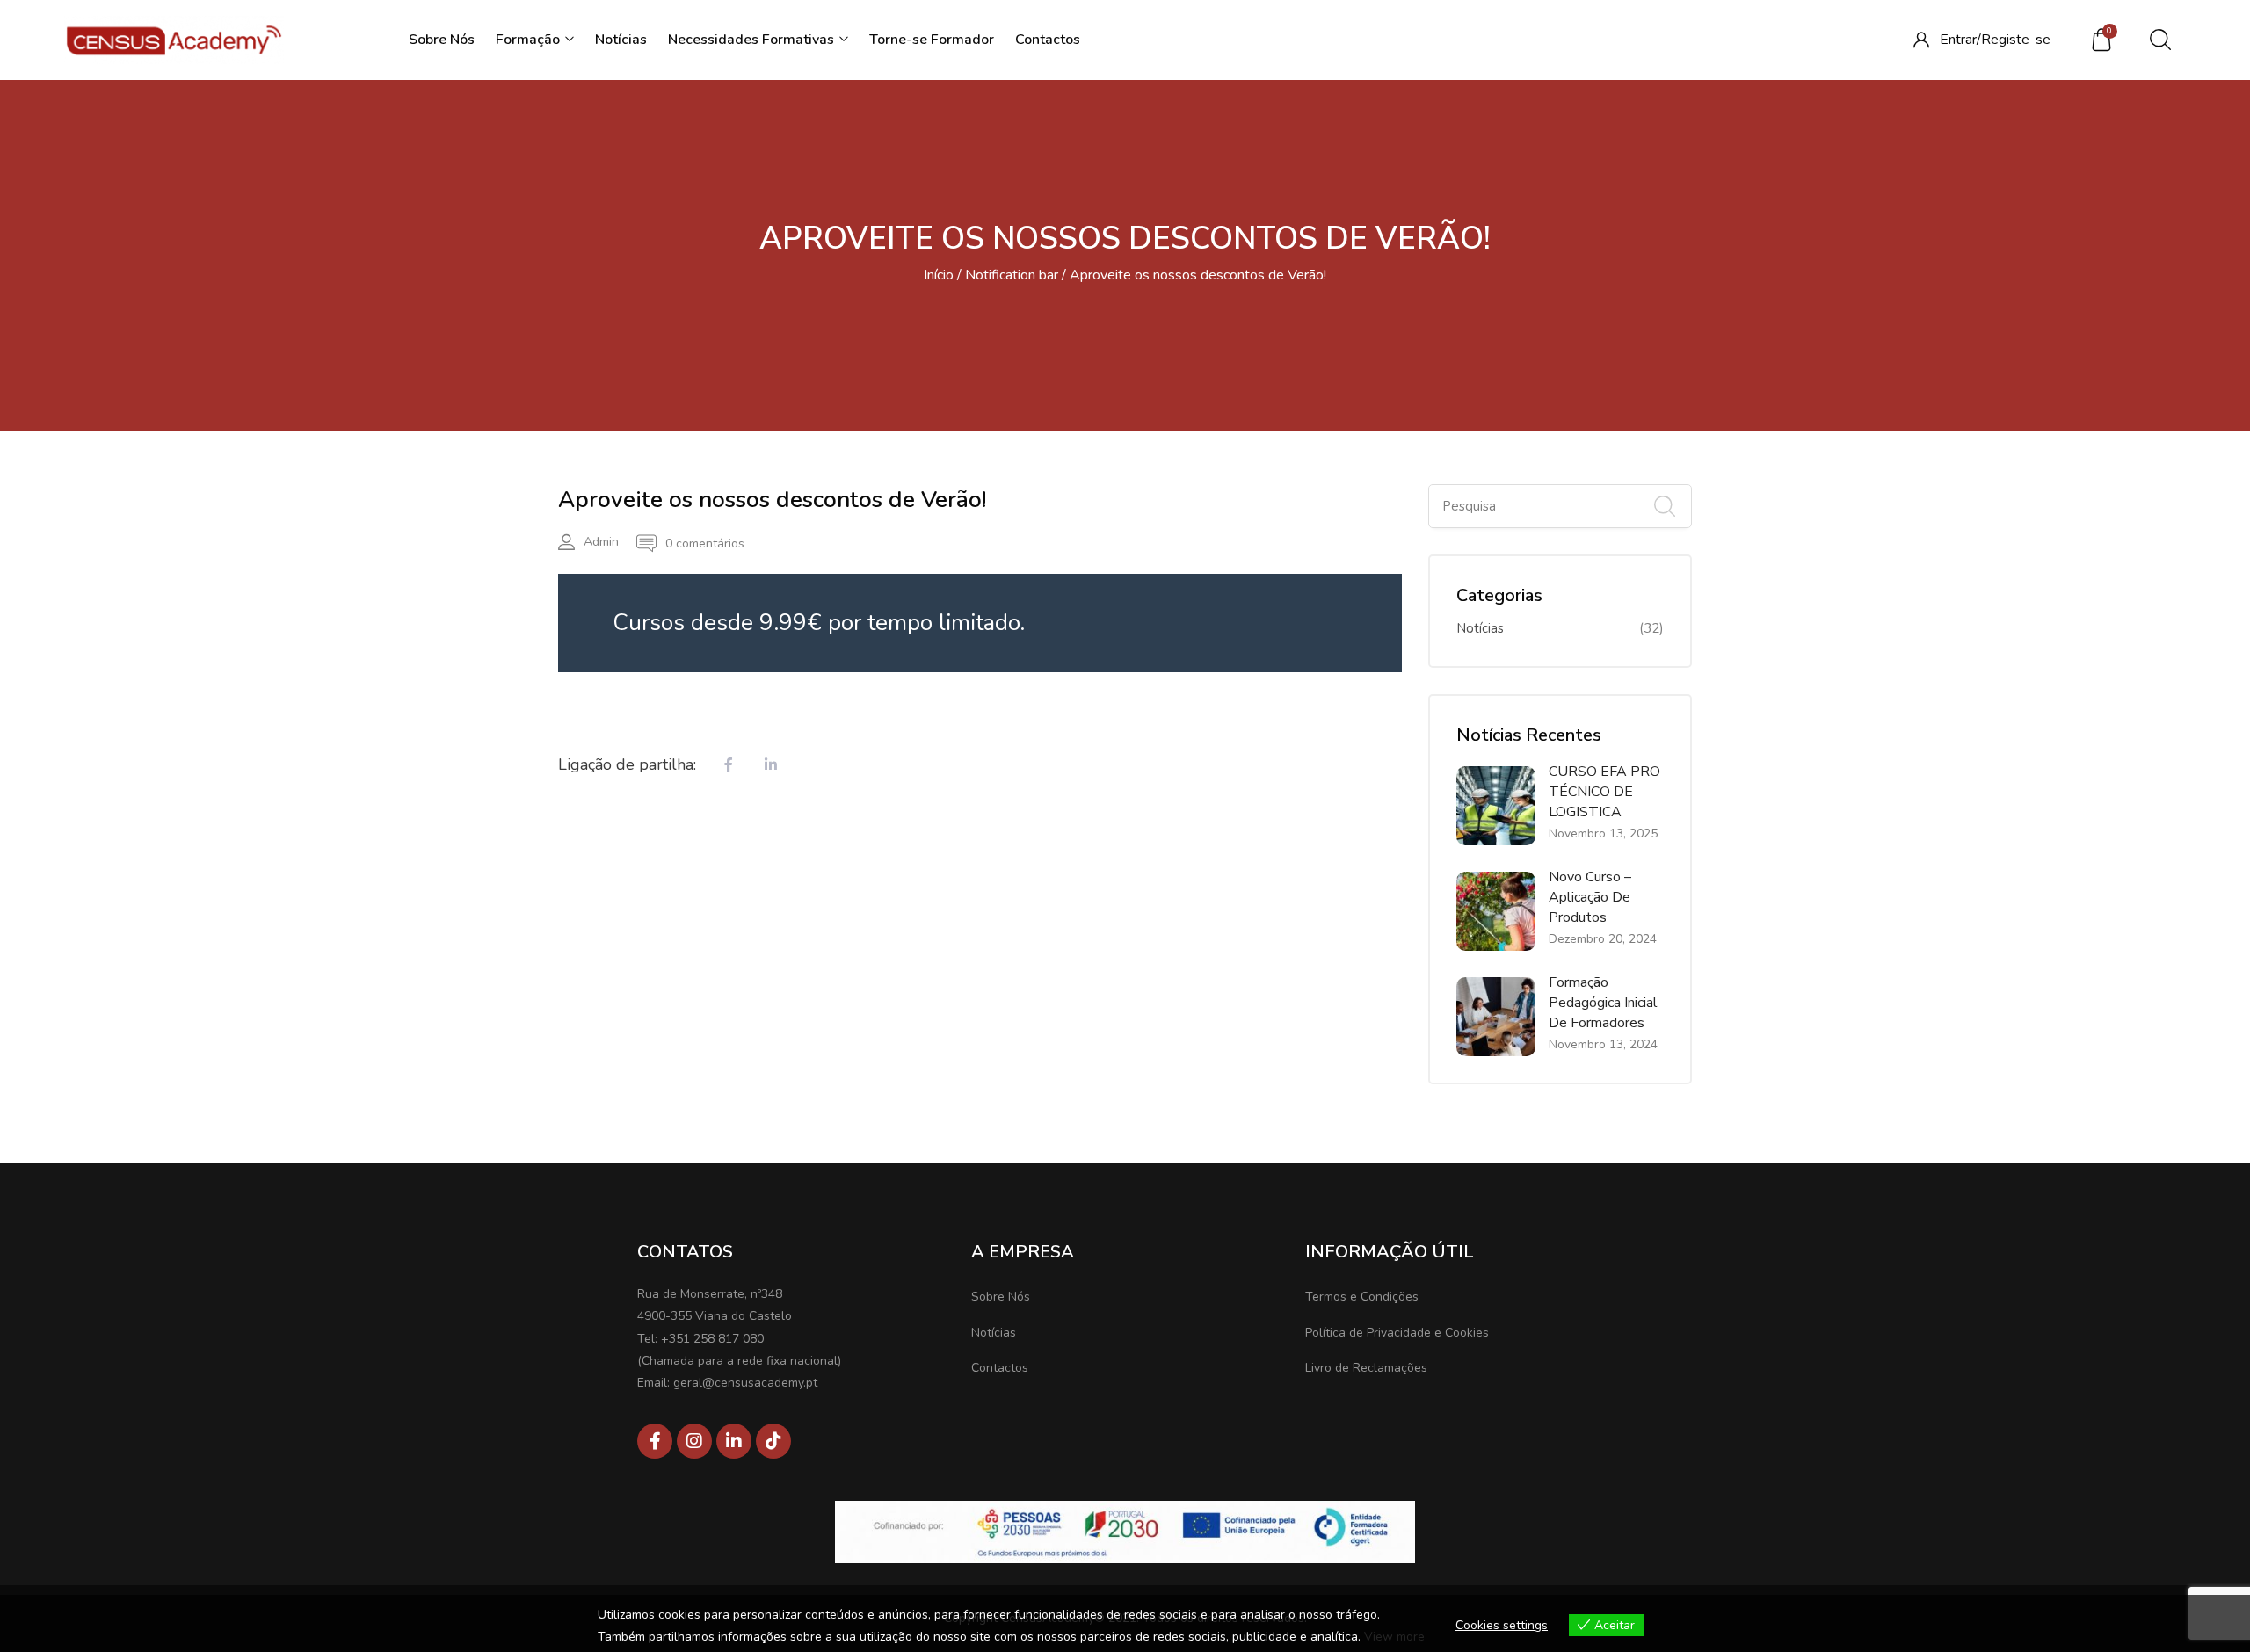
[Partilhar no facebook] (729, 766)
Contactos (1048, 40)
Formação (530, 40)
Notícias (621, 40)
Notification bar (1012, 275)
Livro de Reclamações (1366, 1368)
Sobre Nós (442, 40)
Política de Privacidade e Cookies (1397, 1333)
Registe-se (2016, 40)
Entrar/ (1960, 40)
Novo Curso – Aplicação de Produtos (1590, 897)
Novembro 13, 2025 (1603, 833)
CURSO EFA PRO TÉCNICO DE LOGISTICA (1604, 792)
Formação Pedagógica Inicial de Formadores (1603, 1003)
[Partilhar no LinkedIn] (771, 766)
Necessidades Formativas (753, 40)
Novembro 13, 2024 (1603, 1044)
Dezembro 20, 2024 (1603, 939)
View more (1394, 1637)
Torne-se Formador (932, 40)
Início (939, 275)
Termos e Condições (1362, 1297)
